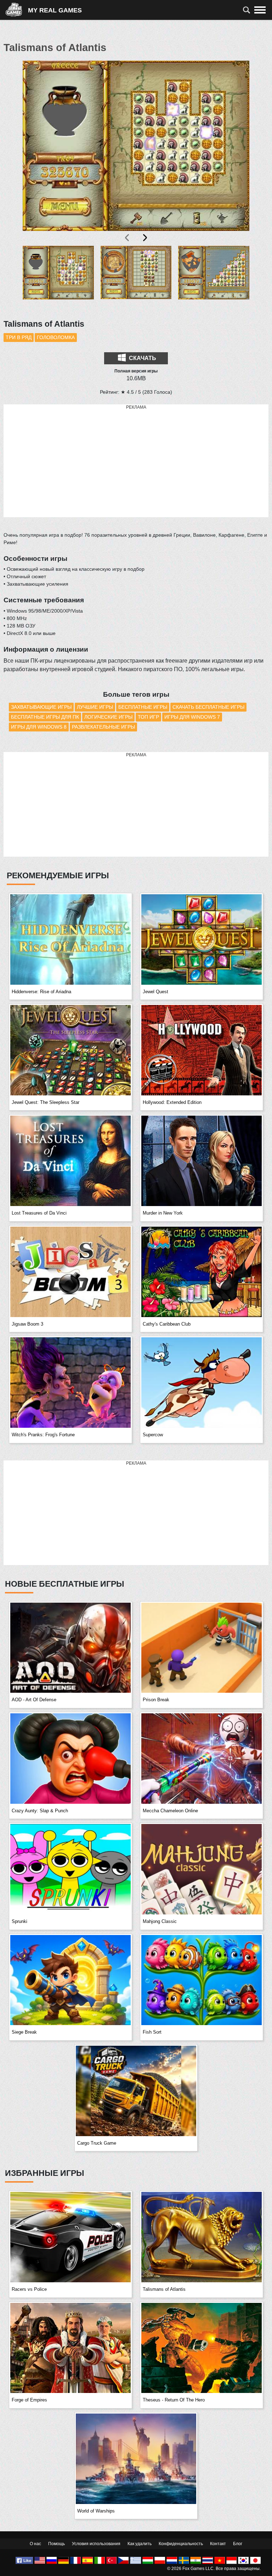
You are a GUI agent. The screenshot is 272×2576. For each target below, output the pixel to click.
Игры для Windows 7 (192, 717)
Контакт (218, 2544)
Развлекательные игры (103, 727)
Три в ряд (19, 337)
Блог (238, 2544)
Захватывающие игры (41, 707)
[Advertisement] (136, 461)
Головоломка (56, 337)
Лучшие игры (95, 707)
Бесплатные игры (143, 707)
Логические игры (108, 717)
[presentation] (127, 238)
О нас (35, 2544)
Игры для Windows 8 (39, 727)
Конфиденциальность (181, 2544)
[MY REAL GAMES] (17, 10)
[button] (58, 278)
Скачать (142, 358)
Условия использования (96, 2544)
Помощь (56, 2544)
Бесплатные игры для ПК (45, 717)
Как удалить (140, 2544)
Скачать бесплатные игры (208, 707)
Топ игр (148, 717)
